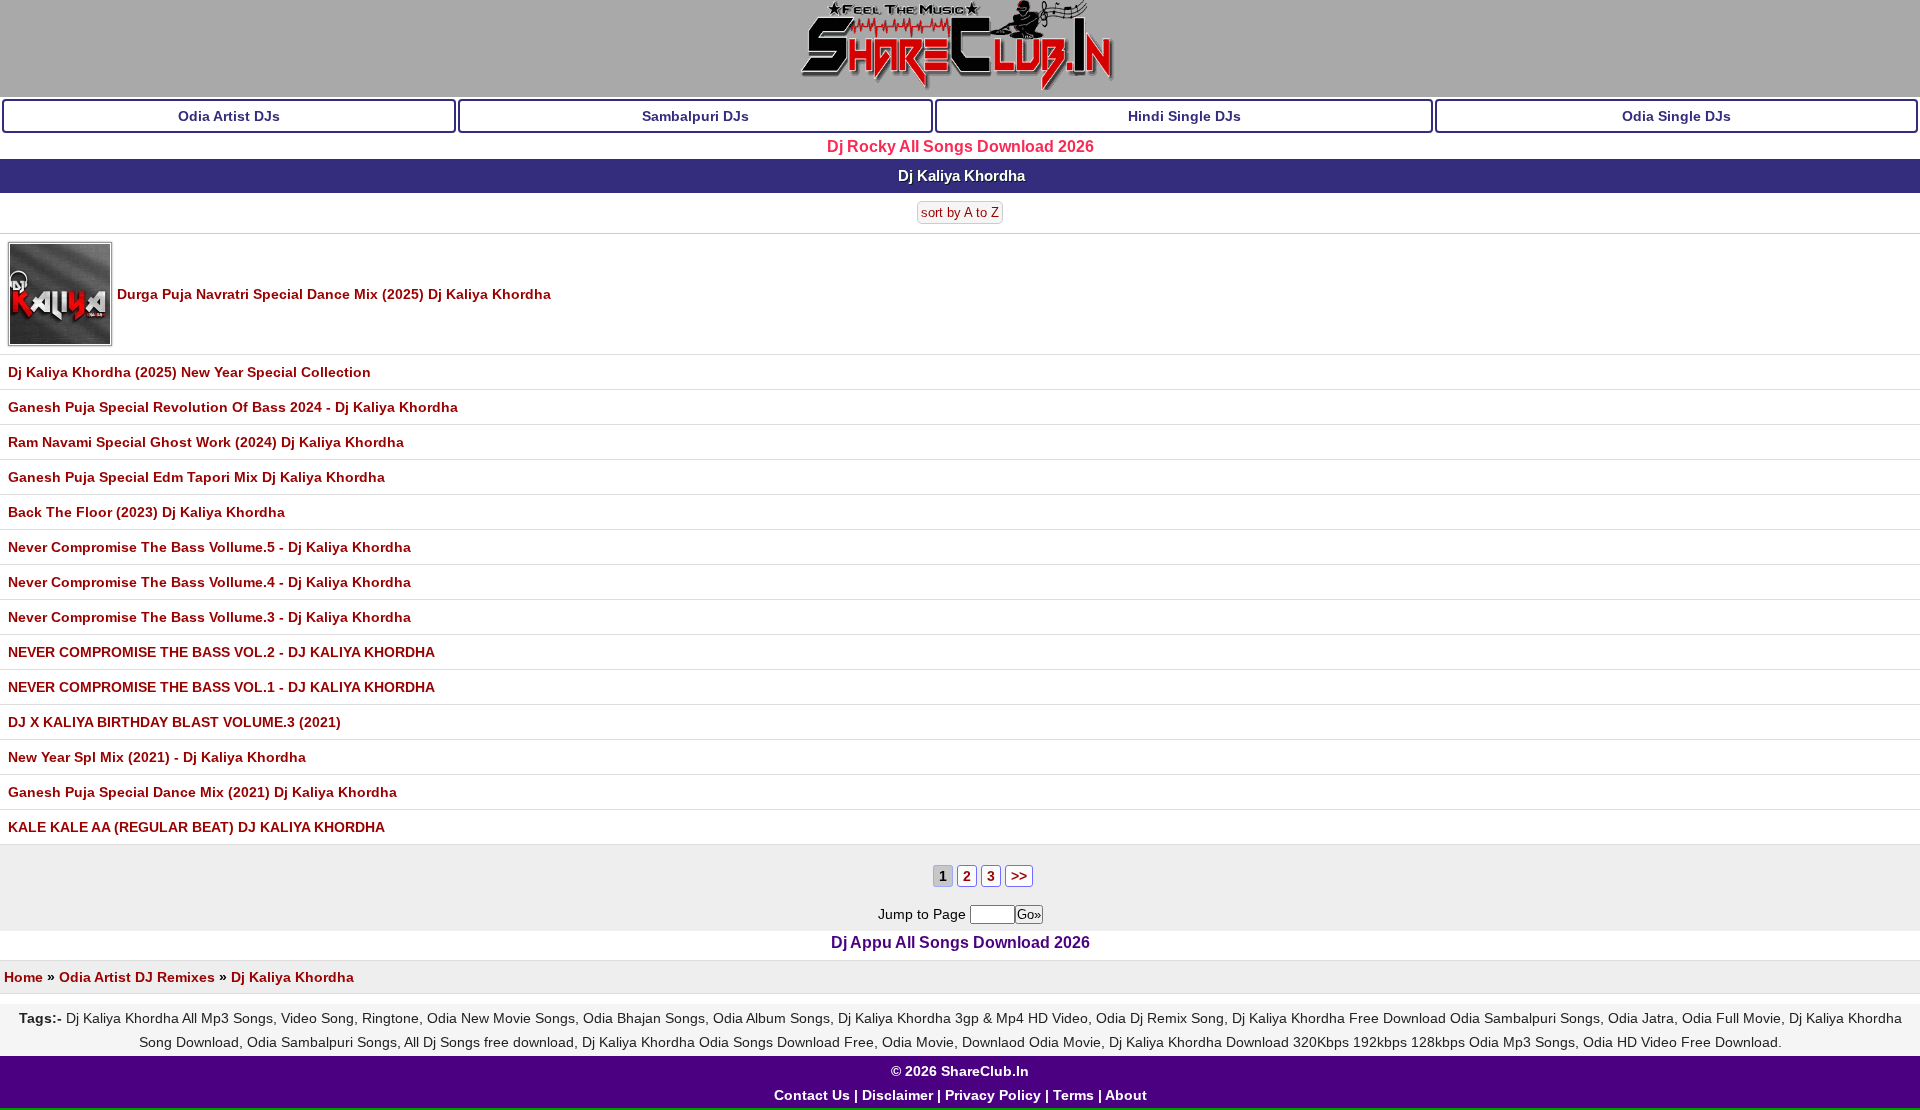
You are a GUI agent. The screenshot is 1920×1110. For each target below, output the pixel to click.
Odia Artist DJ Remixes (137, 977)
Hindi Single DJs (1184, 116)
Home (23, 977)
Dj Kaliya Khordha (292, 977)
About (1126, 1095)
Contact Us (812, 1095)
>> (1019, 876)
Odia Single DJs (1676, 116)
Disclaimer (897, 1095)
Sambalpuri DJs (695, 116)
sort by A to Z (960, 212)
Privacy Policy (993, 1095)
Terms (1073, 1095)
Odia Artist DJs (229, 116)
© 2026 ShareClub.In (960, 1071)
